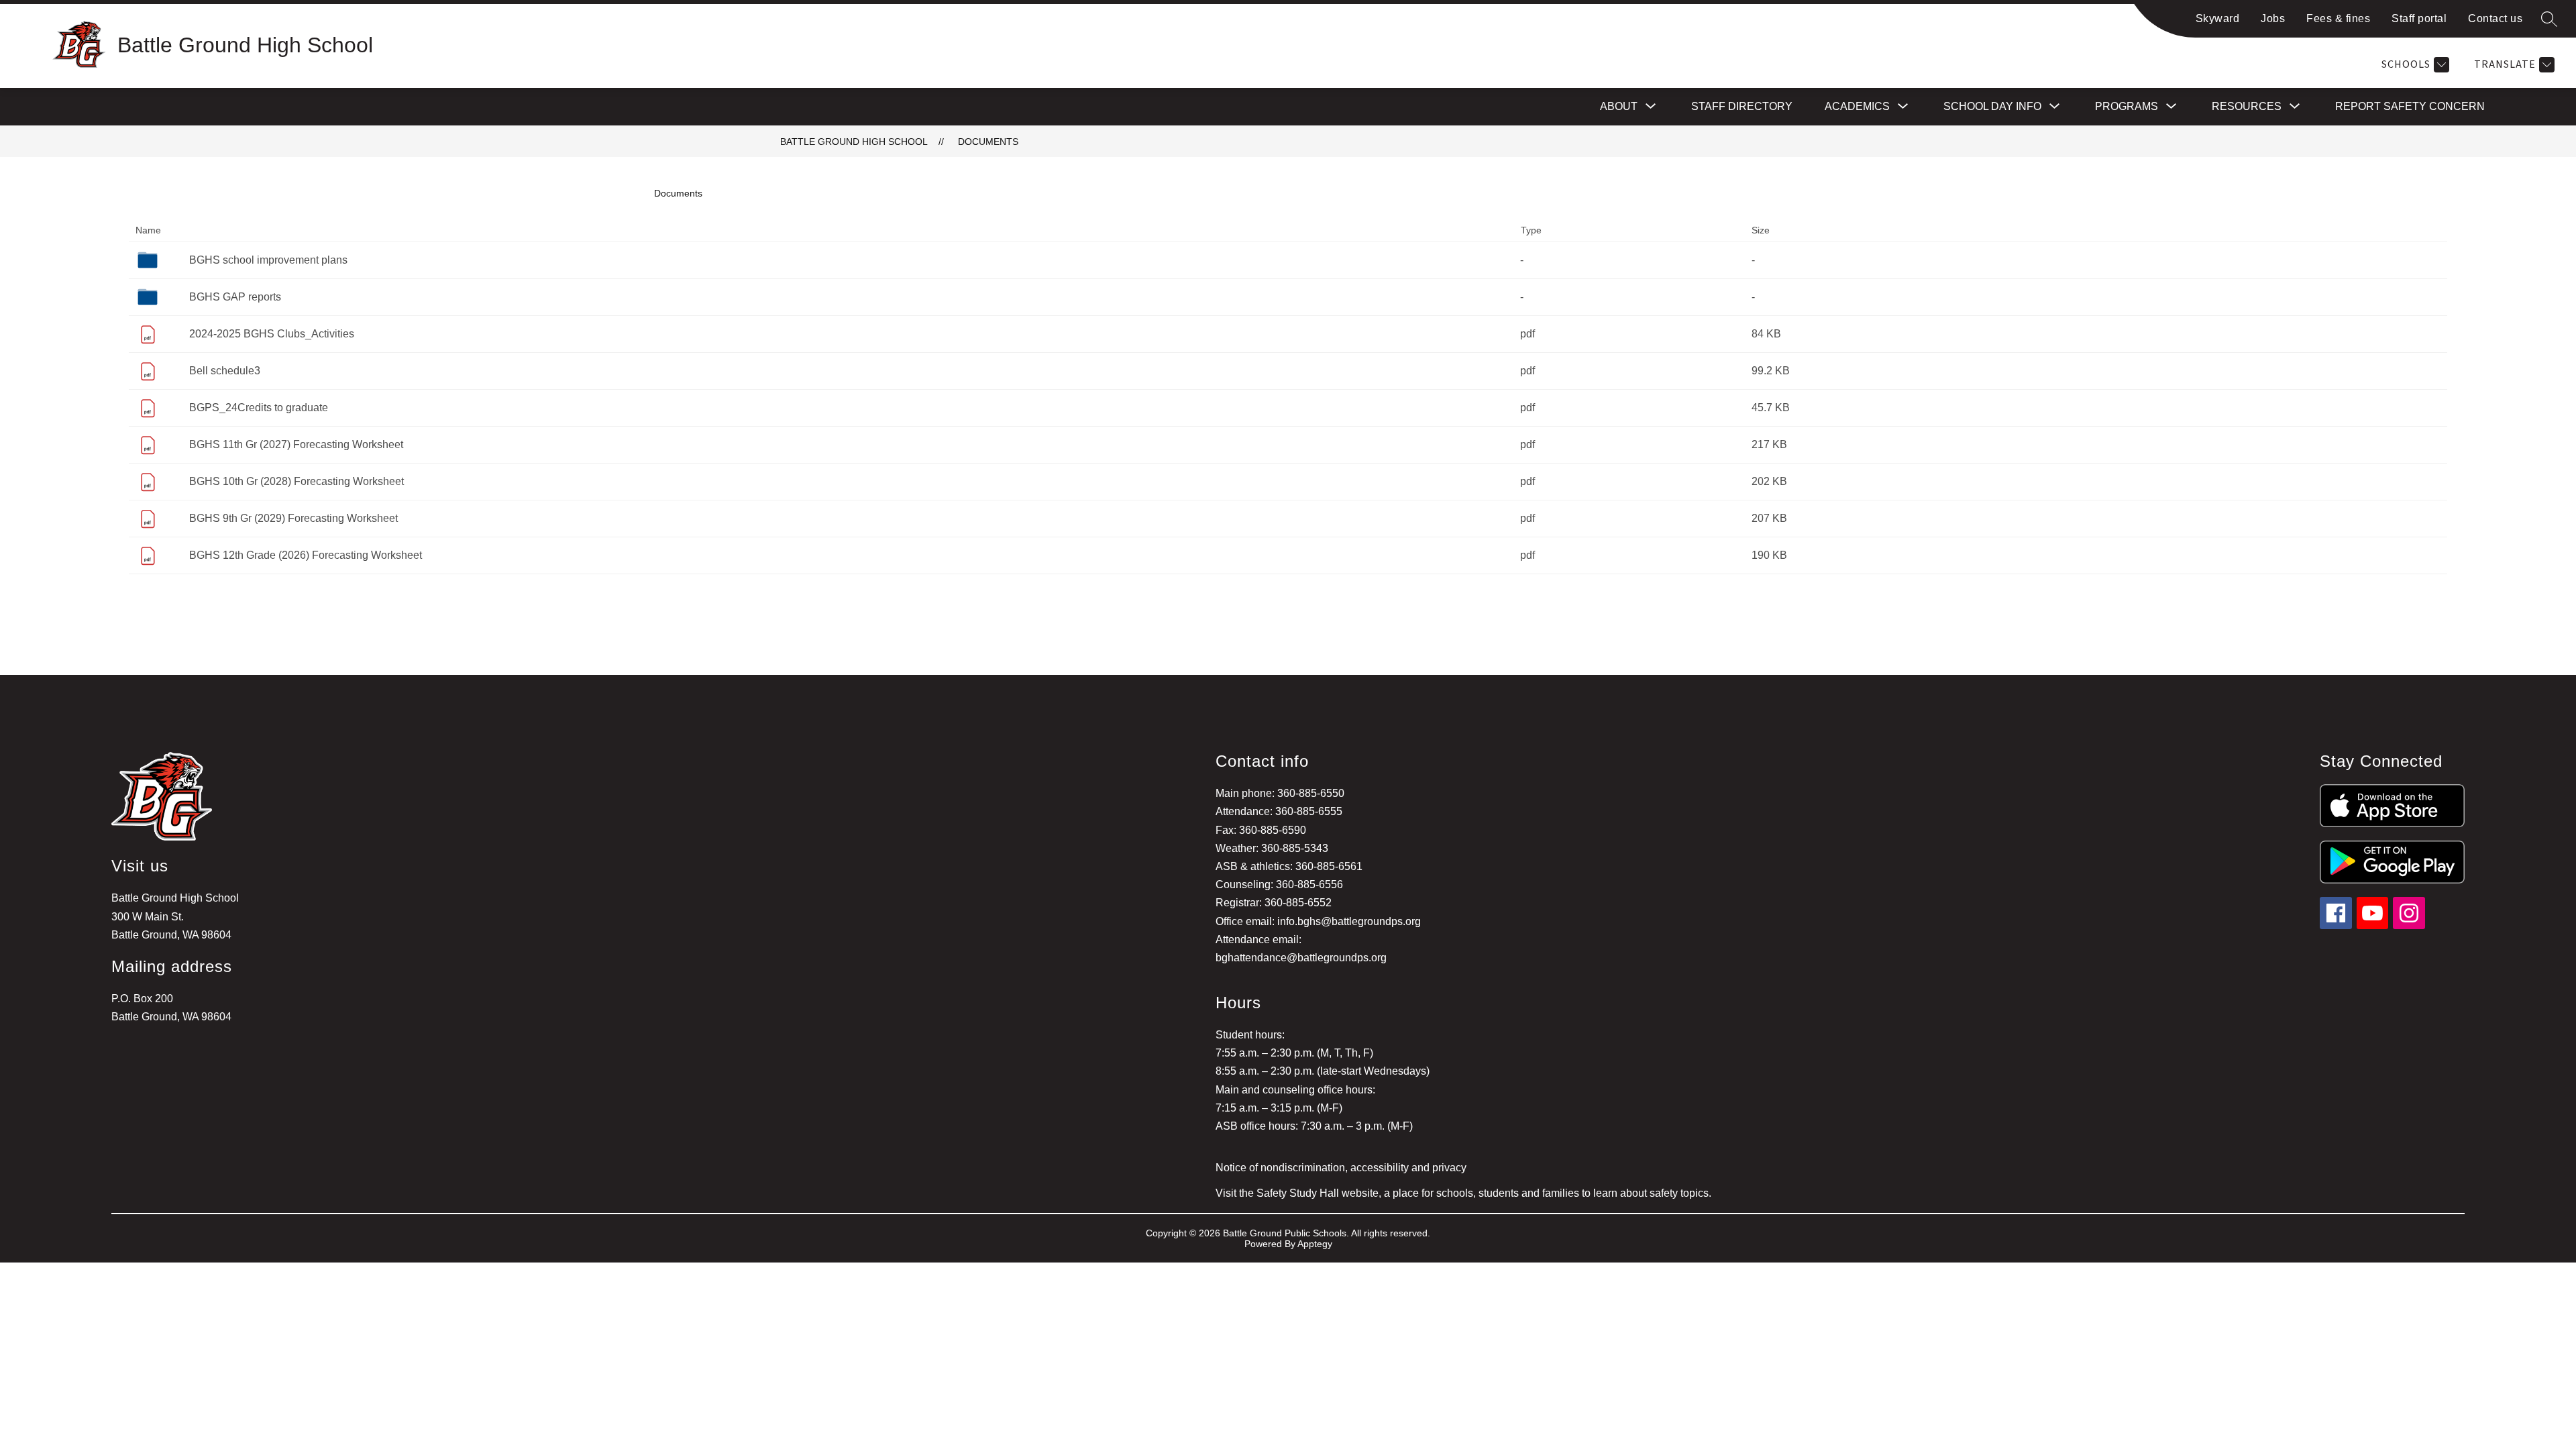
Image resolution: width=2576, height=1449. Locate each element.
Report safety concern (2410, 106)
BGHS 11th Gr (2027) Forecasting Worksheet (296, 444)
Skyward (2218, 18)
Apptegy (1315, 1244)
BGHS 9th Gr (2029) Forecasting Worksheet (293, 518)
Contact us (2495, 18)
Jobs (2273, 18)
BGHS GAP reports (235, 297)
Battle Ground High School (854, 142)
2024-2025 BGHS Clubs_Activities (272, 334)
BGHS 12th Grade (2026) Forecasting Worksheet (306, 555)
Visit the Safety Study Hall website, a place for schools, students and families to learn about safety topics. (1463, 1193)
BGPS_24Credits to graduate (259, 408)
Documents (988, 142)
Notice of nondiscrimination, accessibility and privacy (1341, 1168)
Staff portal (2419, 18)
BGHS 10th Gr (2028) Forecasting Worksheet (297, 481)
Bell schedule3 (225, 371)
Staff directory (1742, 106)
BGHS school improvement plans (268, 260)
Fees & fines (2338, 18)
